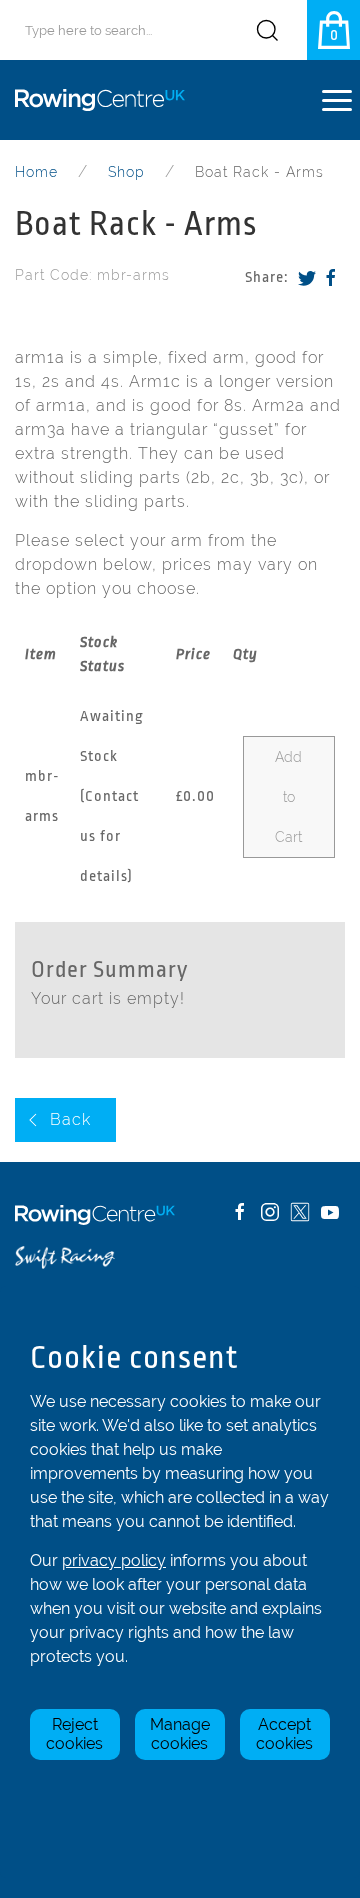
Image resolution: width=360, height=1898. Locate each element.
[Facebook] (331, 277)
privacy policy (114, 1560)
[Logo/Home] (107, 100)
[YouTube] (330, 1212)
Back (70, 1119)
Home (36, 172)
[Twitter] (307, 277)
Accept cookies (284, 1734)
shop (126, 172)
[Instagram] (270, 1212)
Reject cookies (74, 1734)
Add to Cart (288, 797)
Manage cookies (180, 1734)
